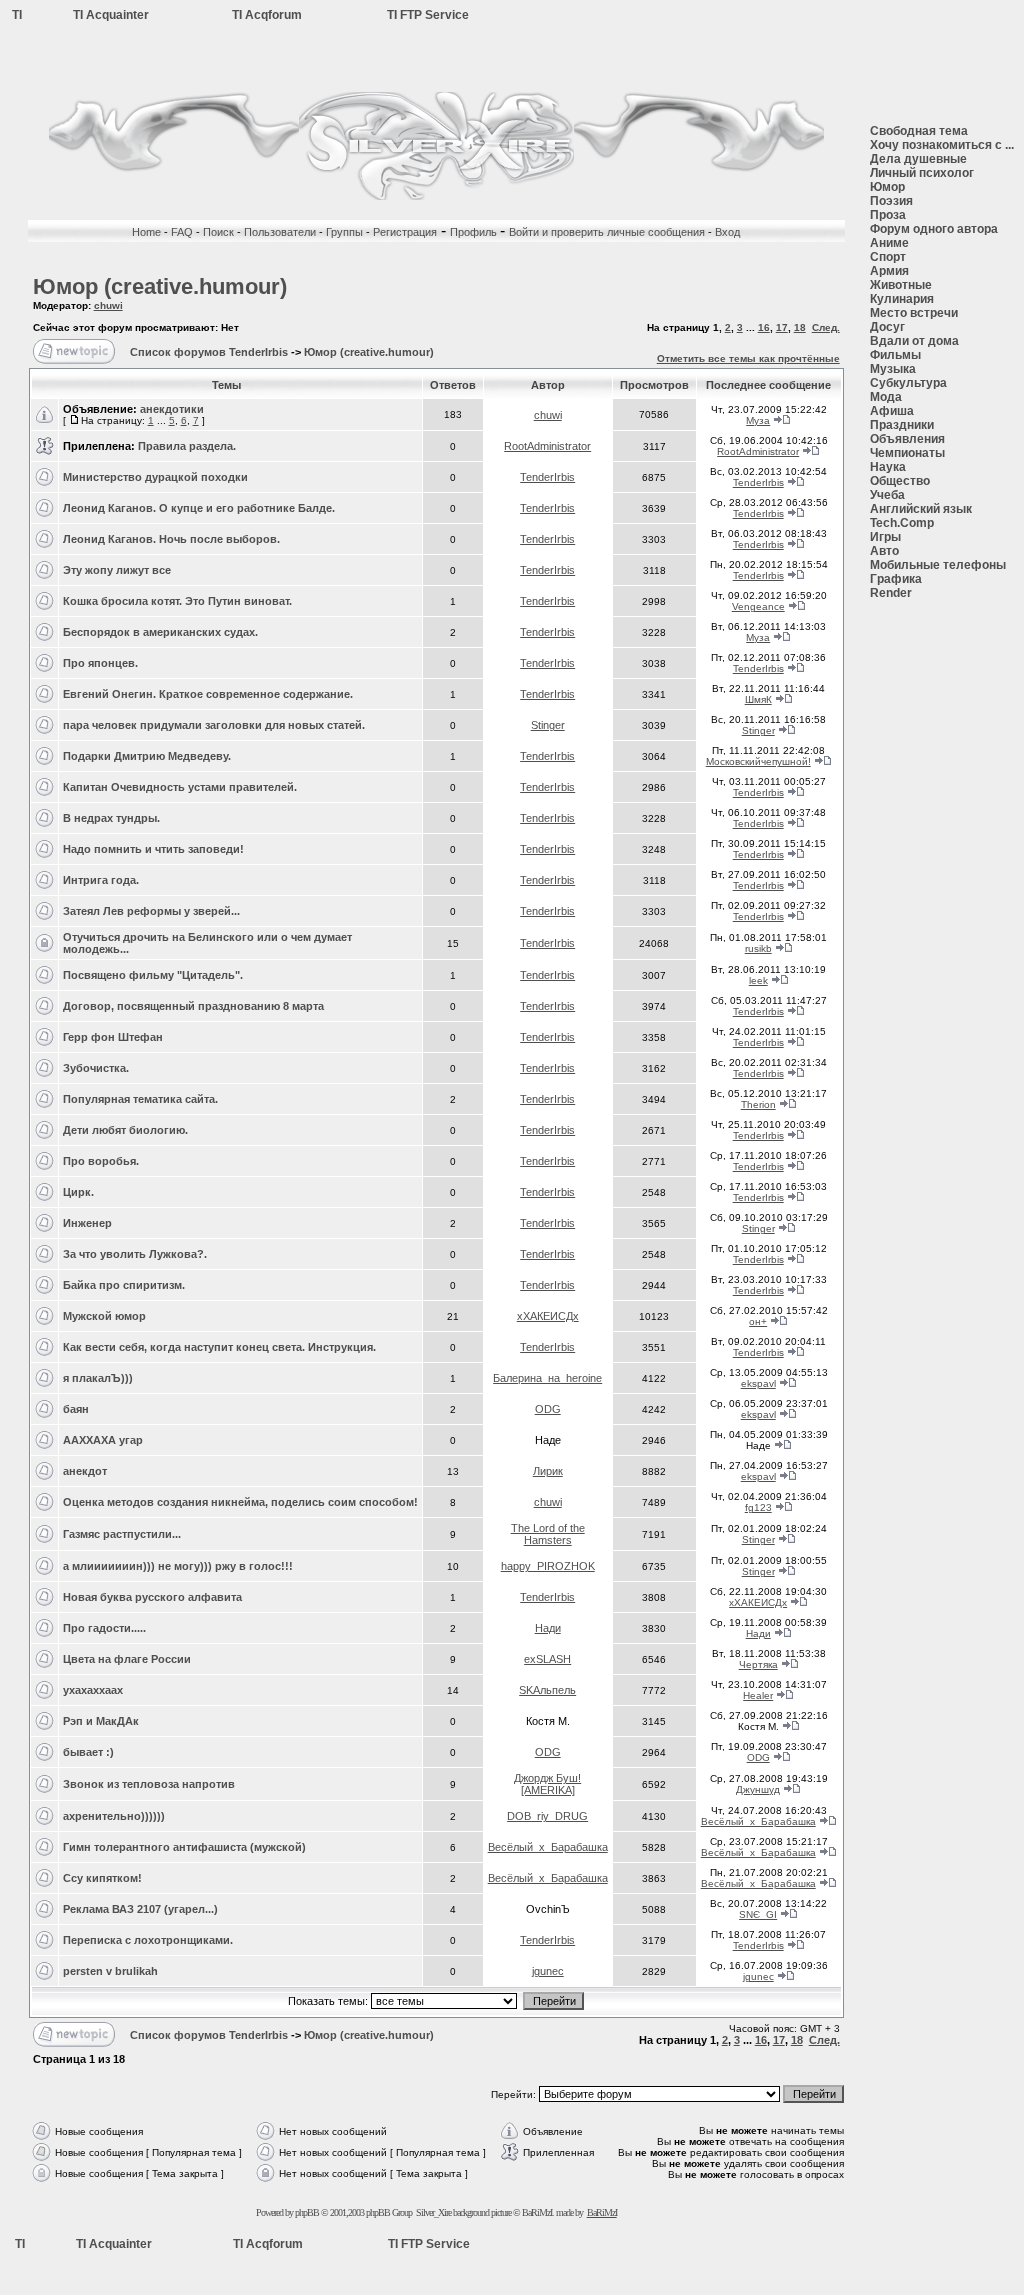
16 (764, 327)
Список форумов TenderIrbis (209, 352)
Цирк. (78, 1192)
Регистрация (405, 232)
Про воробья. (101, 1161)
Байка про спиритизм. (124, 1285)
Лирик (548, 1471)
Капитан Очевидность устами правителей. (180, 787)
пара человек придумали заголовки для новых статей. (214, 725)
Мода (886, 397)
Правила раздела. (187, 446)
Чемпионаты (907, 453)
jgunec (548, 1971)
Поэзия (891, 201)
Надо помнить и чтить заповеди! (153, 849)
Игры (885, 537)
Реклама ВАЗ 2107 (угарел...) (140, 1909)
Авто (884, 551)
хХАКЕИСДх (548, 1316)
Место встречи (914, 313)
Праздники (902, 425)
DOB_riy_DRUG (547, 1816)
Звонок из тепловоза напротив (149, 1784)
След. (826, 327)
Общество (900, 481)
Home (146, 232)
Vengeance (758, 606)
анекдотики (172, 409)
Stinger (548, 725)
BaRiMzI (602, 2212)
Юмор (887, 187)
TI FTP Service (428, 15)
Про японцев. (100, 663)
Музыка (893, 369)
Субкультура (908, 383)
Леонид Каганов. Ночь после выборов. (171, 539)
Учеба (887, 495)
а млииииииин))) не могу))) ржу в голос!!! (178, 1566)
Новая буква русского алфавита (152, 1597)
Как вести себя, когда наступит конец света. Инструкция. (219, 1347)
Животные (901, 285)
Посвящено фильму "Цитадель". (153, 975)
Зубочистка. (96, 1068)
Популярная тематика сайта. (140, 1099)
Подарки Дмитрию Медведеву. (147, 756)
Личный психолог (922, 173)
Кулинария (902, 299)
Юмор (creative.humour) (160, 286)
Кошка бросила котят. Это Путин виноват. (177, 601)
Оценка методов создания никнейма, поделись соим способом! (240, 1502)
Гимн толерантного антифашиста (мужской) (184, 1847)
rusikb (758, 948)
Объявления (907, 439)
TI (17, 15)
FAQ (182, 232)
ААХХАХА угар (103, 1440)
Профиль (475, 232)
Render (891, 593)
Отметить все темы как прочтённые (748, 358)
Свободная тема (919, 131)
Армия (889, 271)
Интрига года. (101, 880)
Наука (888, 467)
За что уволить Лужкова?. (135, 1254)
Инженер (87, 1223)
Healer (758, 1695)
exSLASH (547, 1659)
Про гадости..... (104, 1628)
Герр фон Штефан (113, 1037)
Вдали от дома (914, 341)
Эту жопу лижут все (117, 570)
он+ (758, 1321)
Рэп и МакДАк (101, 1721)
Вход (727, 232)
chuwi (108, 305)
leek (758, 980)
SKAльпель (547, 1690)
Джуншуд (758, 1789)
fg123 (758, 1507)
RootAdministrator (547, 446)
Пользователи (280, 232)
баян (76, 1409)
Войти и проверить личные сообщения (608, 232)
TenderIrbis (547, 477)
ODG (548, 1409)
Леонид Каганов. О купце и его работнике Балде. (199, 508)
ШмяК (758, 699)
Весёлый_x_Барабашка (758, 1821)
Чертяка (758, 1664)
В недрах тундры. (111, 818)
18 (800, 327)
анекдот (85, 1471)
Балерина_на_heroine (547, 1378)
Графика (896, 579)
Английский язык (921, 509)
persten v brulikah (110, 1971)
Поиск (218, 232)
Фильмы (895, 355)
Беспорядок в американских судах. (160, 632)
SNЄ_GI (758, 1914)
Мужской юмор (104, 1316)
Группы (344, 232)
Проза (888, 215)
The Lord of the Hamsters (548, 1534)
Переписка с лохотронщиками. (148, 1940)
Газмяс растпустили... (122, 1534)
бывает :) (88, 1752)
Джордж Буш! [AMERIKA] (547, 1784)
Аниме (889, 243)
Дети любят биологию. (125, 1130)
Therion (758, 1104)
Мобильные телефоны (938, 565)
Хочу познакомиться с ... (942, 145)
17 (782, 327)
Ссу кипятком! (102, 1878)
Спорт (888, 257)
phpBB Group (389, 2212)
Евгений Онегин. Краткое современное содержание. (208, 694)
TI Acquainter (111, 15)
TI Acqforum (267, 15)
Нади (548, 1628)
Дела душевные (918, 159)
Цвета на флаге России (127, 1659)
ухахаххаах (93, 1690)
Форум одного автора (934, 229)
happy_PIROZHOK (548, 1566)
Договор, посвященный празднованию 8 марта (193, 1006)
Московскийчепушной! (758, 761)
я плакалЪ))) (98, 1378)
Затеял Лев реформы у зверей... (151, 911)
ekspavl (758, 1383)
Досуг (887, 327)
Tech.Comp (902, 523)
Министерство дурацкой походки (155, 477)
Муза (758, 420)
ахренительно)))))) (114, 1816)
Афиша (892, 411)
